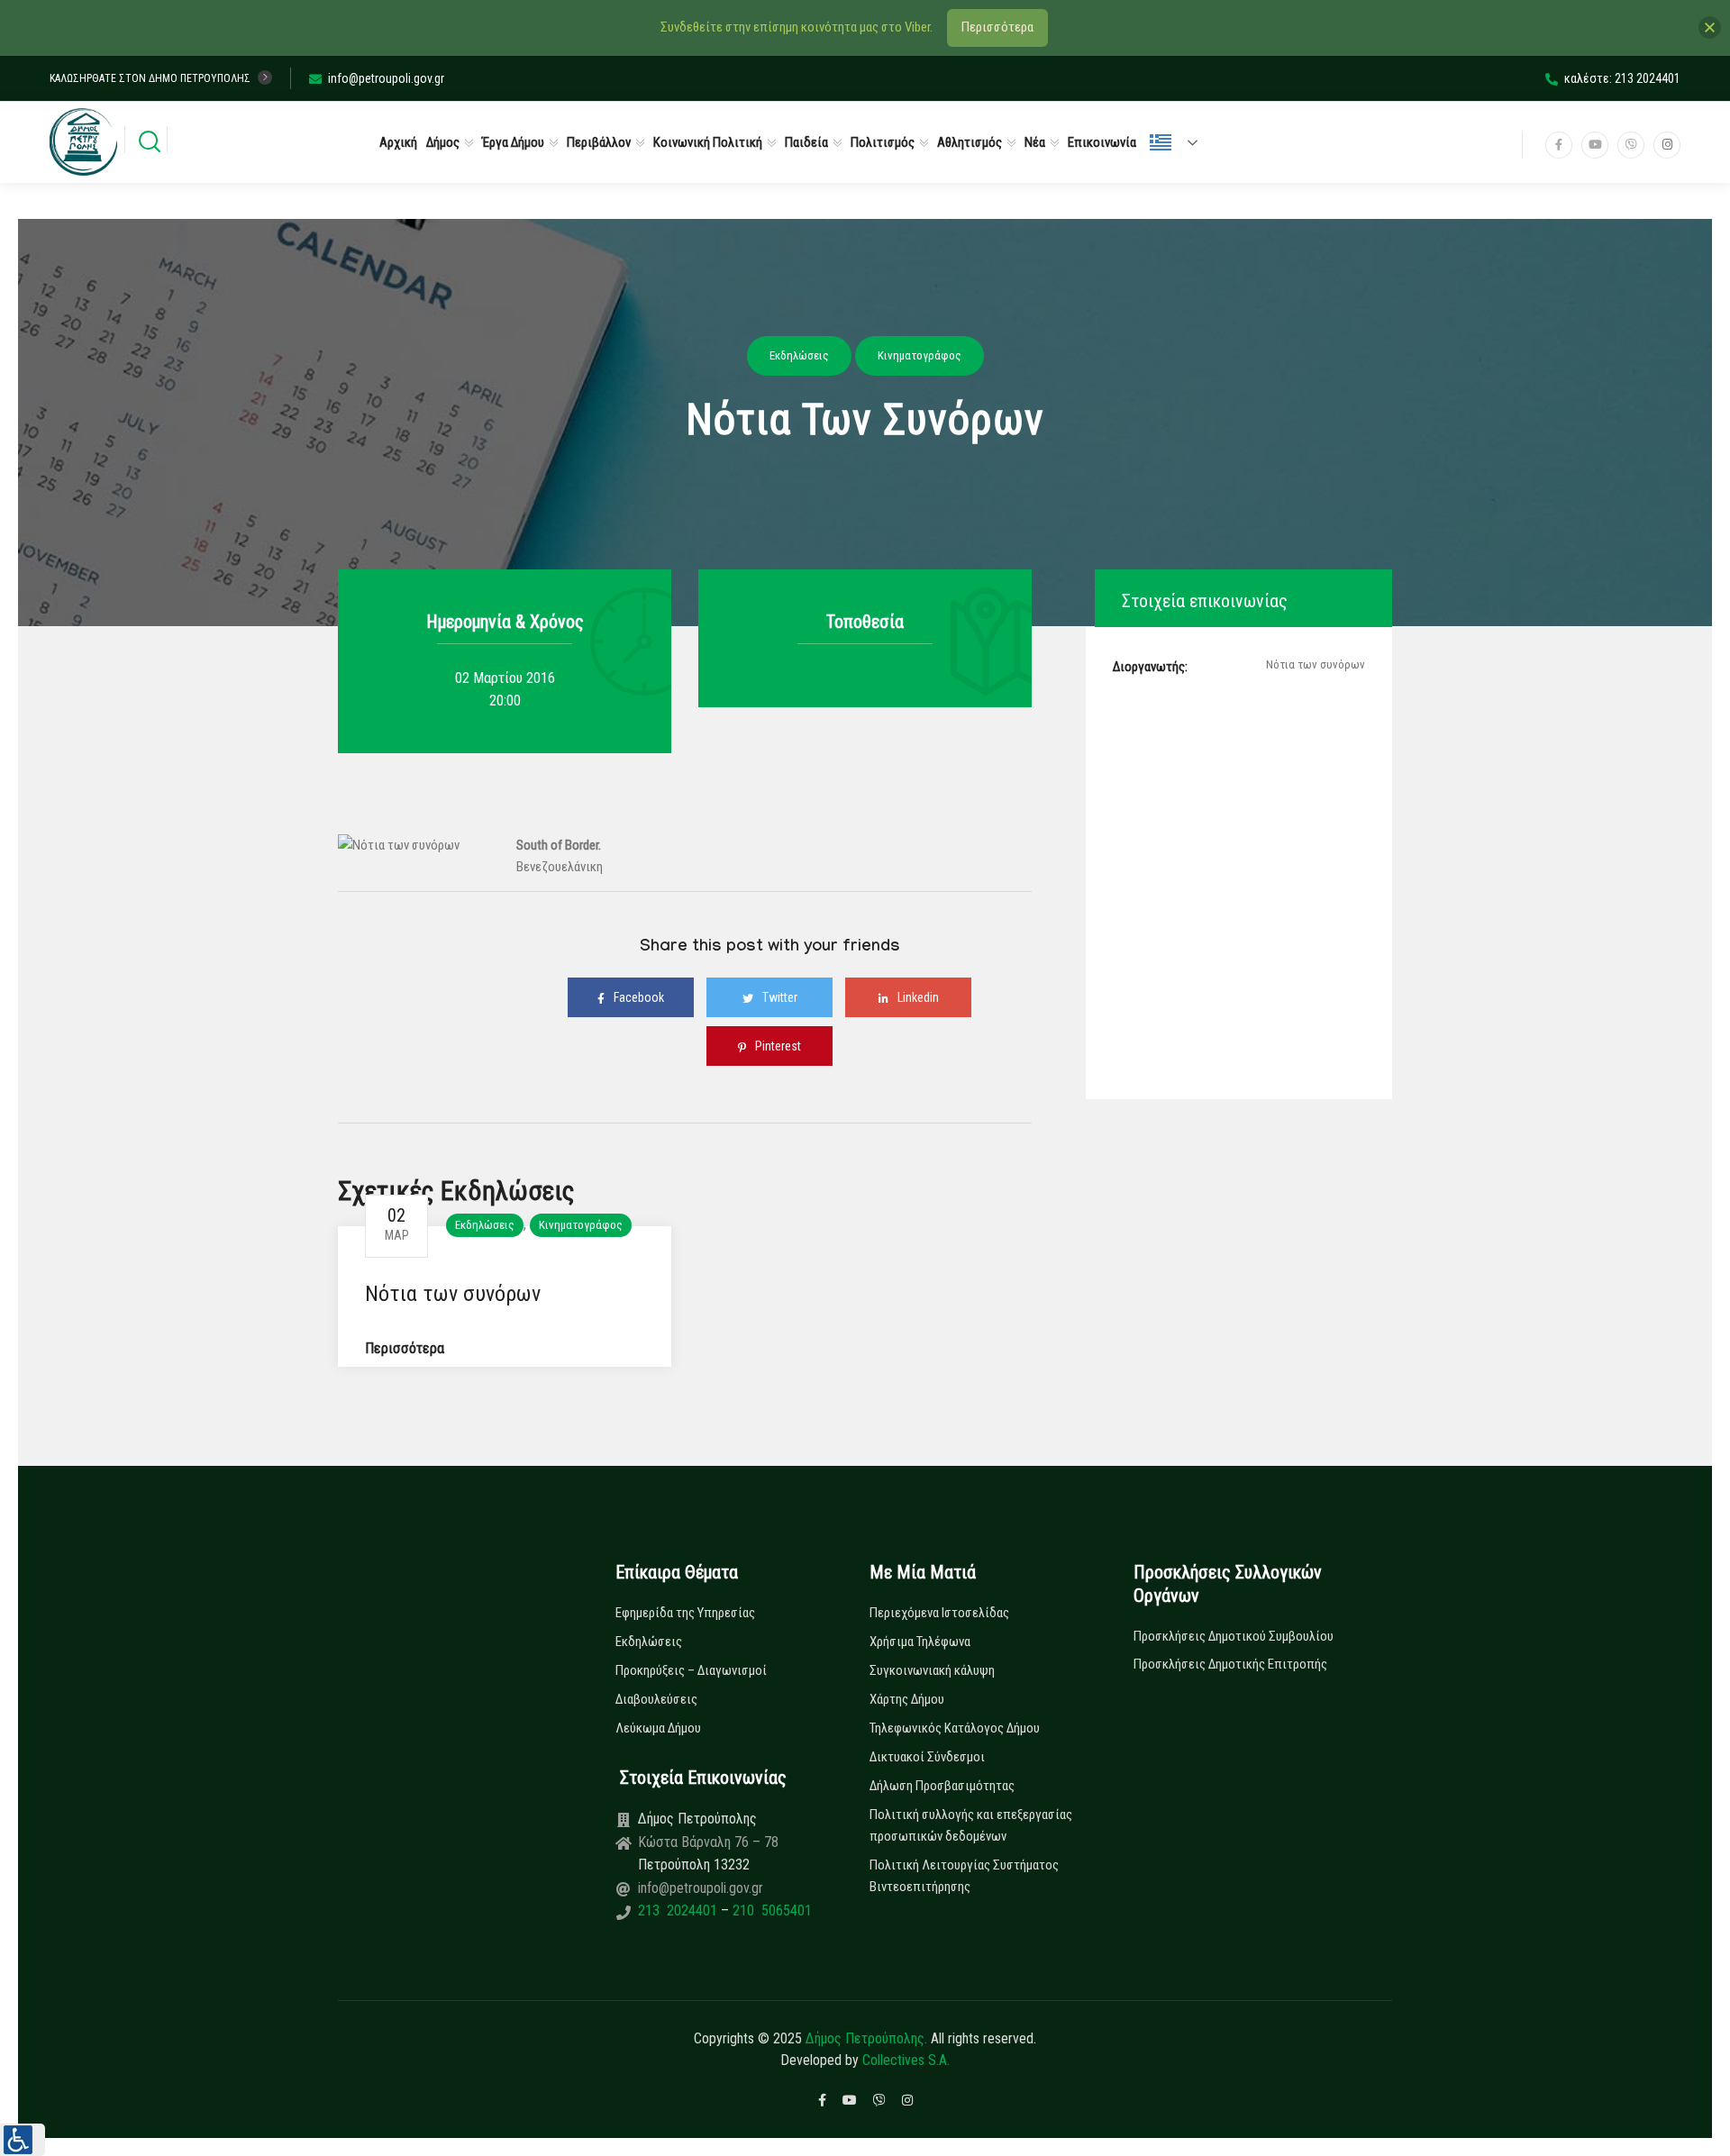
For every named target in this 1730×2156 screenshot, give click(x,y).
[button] (23, 2140)
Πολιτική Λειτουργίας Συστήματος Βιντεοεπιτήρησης (964, 1876)
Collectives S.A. (906, 2060)
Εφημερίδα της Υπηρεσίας (685, 1613)
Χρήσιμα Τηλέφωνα (920, 1642)
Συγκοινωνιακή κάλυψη (932, 1670)
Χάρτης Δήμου (907, 1699)
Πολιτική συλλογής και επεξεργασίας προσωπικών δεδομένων (971, 1825)
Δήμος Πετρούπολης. (866, 2038)
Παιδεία (806, 142)
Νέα (1035, 142)
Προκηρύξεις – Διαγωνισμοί (691, 1670)
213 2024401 (679, 1910)
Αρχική (398, 142)
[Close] (1710, 27)
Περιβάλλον (599, 142)
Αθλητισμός (970, 142)
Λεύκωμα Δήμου (658, 1728)
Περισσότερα (405, 1348)
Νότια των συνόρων (453, 1294)
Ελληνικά (1181, 142)
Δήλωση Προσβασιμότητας (942, 1786)
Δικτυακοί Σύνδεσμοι (927, 1757)
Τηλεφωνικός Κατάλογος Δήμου (955, 1728)
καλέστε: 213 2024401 (1622, 78)
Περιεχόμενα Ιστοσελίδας (939, 1613)
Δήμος (443, 142)
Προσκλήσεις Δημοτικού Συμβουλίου (1234, 1636)
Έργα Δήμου (513, 142)
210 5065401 (770, 1910)
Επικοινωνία (1102, 142)
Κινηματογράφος (581, 1225)
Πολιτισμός (883, 142)
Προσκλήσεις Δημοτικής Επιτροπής (1230, 1664)
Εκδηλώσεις (485, 1225)
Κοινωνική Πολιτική (708, 142)
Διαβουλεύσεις (656, 1699)
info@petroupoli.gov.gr (386, 78)
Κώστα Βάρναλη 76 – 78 (708, 1842)
